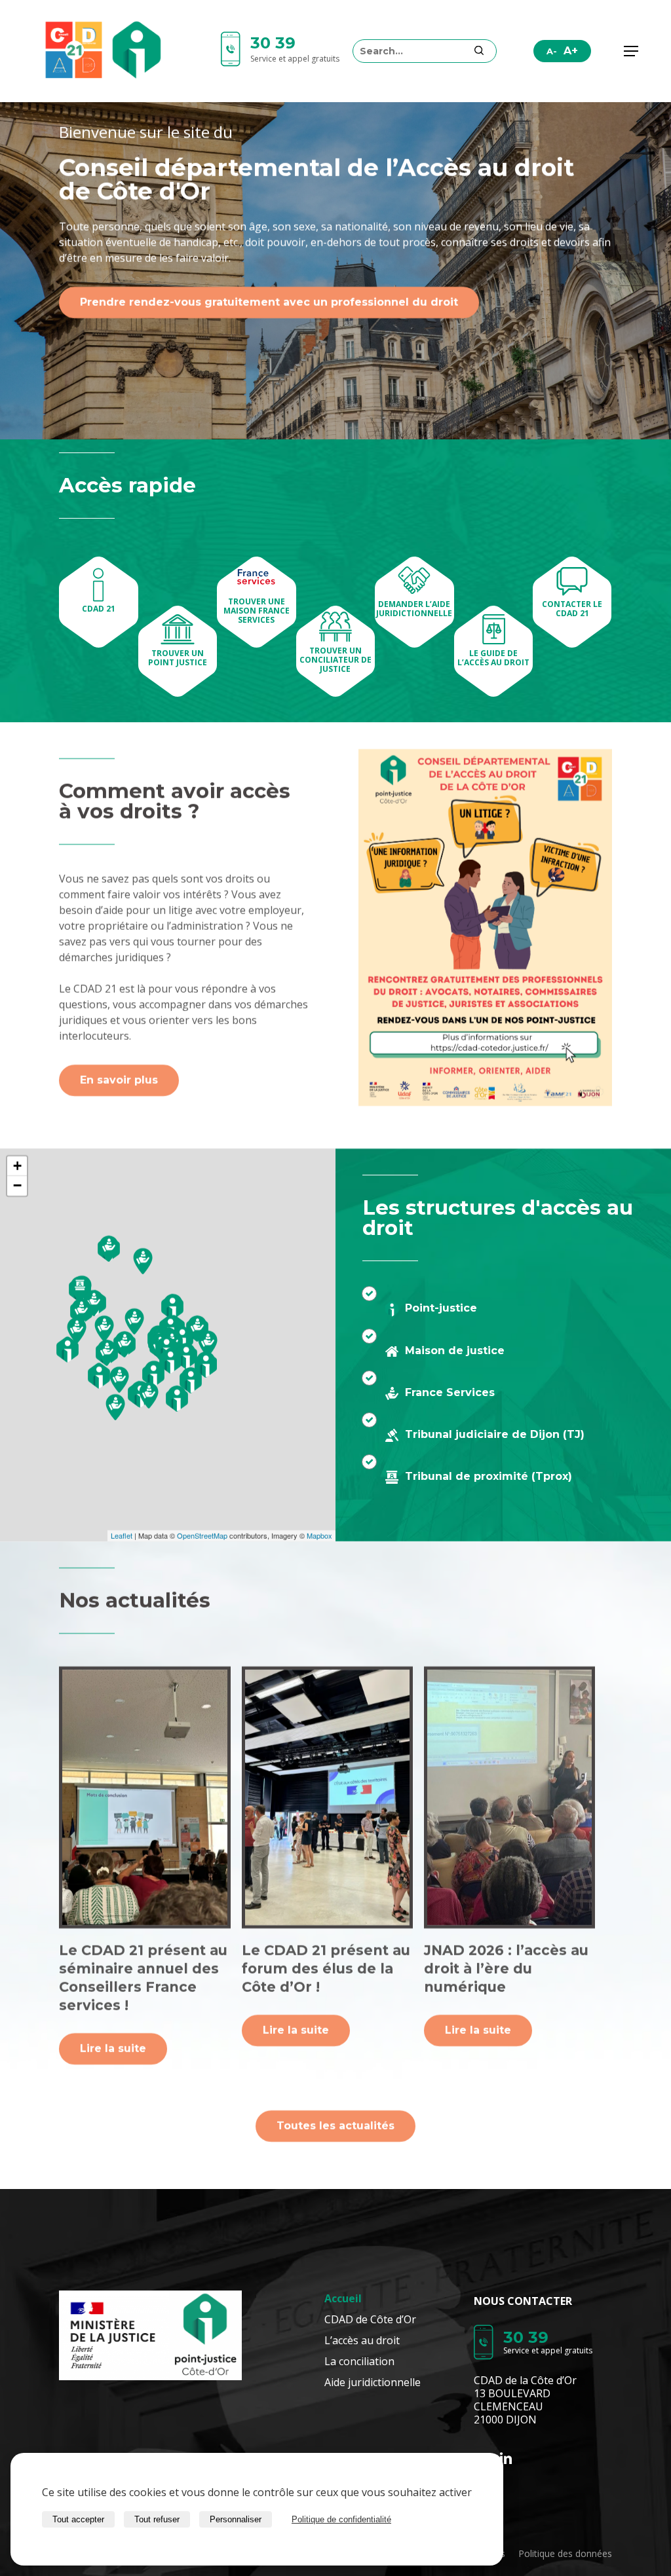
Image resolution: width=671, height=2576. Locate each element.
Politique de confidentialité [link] (341, 2519)
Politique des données (565, 2553)
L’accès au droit (362, 2340)
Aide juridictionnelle (373, 2382)
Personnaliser (236, 2519)
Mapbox (319, 1536)
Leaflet (122, 1536)
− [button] (17, 1186)
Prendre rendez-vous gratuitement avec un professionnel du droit (269, 303)
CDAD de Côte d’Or (370, 2319)
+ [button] (17, 1166)
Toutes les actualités (335, 2126)
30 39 (273, 43)
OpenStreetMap (202, 1536)
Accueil (343, 2298)
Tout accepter (78, 2519)
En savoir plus (119, 1081)
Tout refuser (157, 2519)
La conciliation (359, 2361)
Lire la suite (113, 2049)
